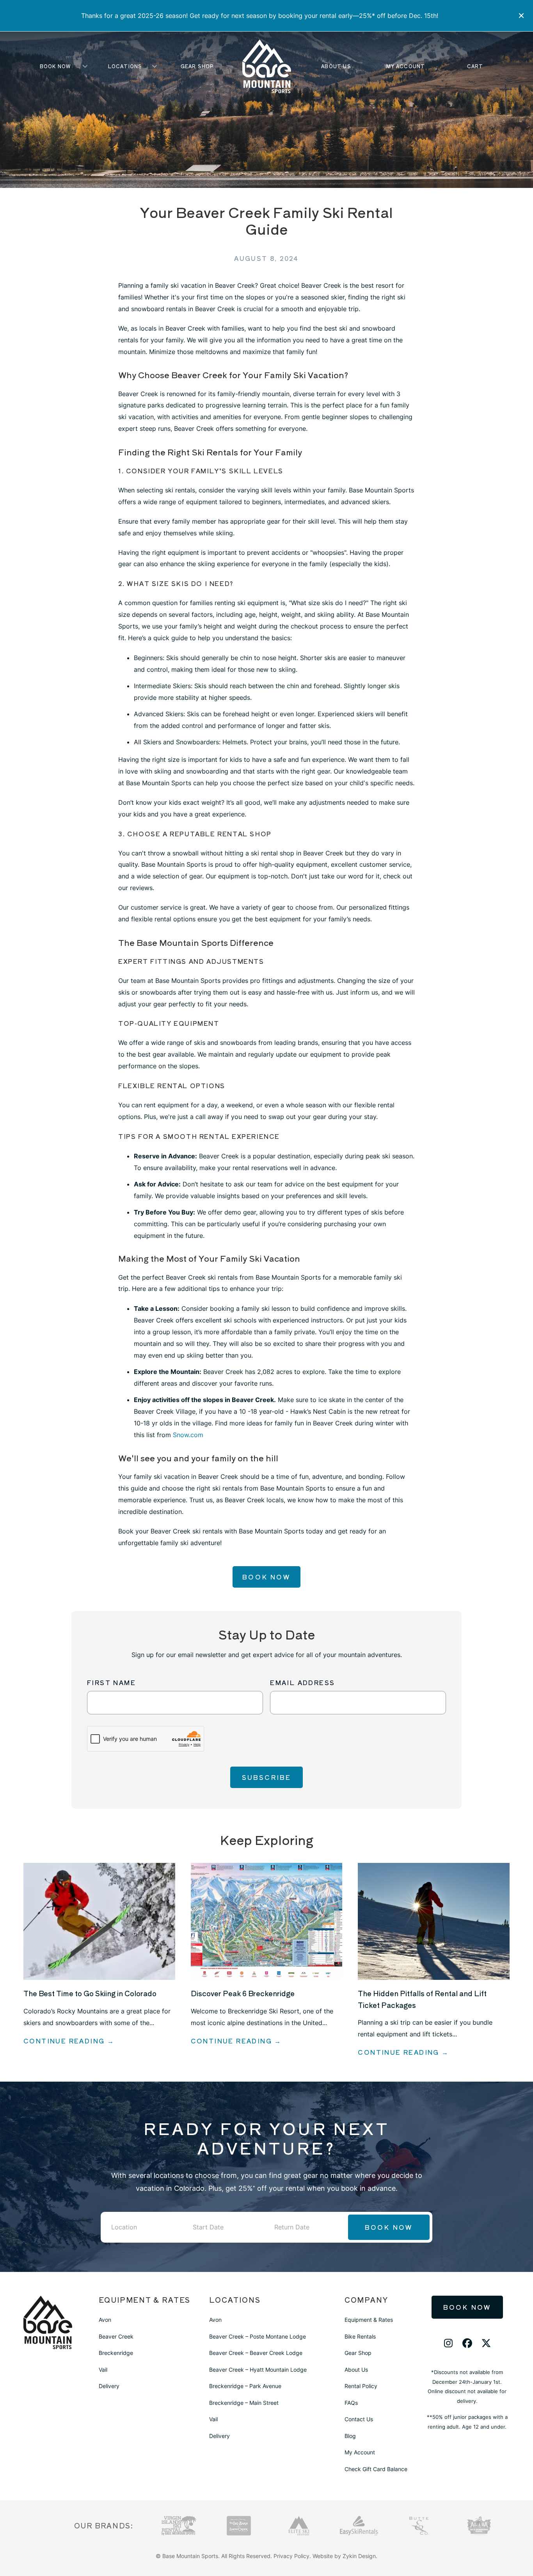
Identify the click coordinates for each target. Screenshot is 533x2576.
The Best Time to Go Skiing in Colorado (90, 1993)
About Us (336, 66)
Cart (475, 66)
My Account (406, 66)
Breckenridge (116, 2353)
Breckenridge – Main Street (244, 2403)
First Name (111, 1682)
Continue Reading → (69, 2041)
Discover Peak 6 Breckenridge (243, 1993)
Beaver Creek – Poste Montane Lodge (258, 2336)
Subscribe (267, 1777)
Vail (103, 2370)
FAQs (351, 2403)
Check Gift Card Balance (376, 2469)
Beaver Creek (116, 2336)
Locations (125, 66)
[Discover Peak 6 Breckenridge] (267, 1921)
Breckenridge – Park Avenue (245, 2386)
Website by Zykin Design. (345, 2556)
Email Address (302, 1682)
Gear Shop (197, 66)
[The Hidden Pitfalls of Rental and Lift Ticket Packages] (434, 1921)
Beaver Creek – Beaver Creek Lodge (256, 2353)
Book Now (56, 66)
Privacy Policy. (292, 2556)
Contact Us (359, 2419)
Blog (350, 2436)
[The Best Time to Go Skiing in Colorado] (99, 1921)
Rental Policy (361, 2386)
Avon (105, 2320)
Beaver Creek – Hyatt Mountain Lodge (258, 2370)
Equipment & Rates (369, 2320)
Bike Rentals (360, 2336)
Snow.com (188, 1435)
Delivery (109, 2386)
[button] (522, 16)
